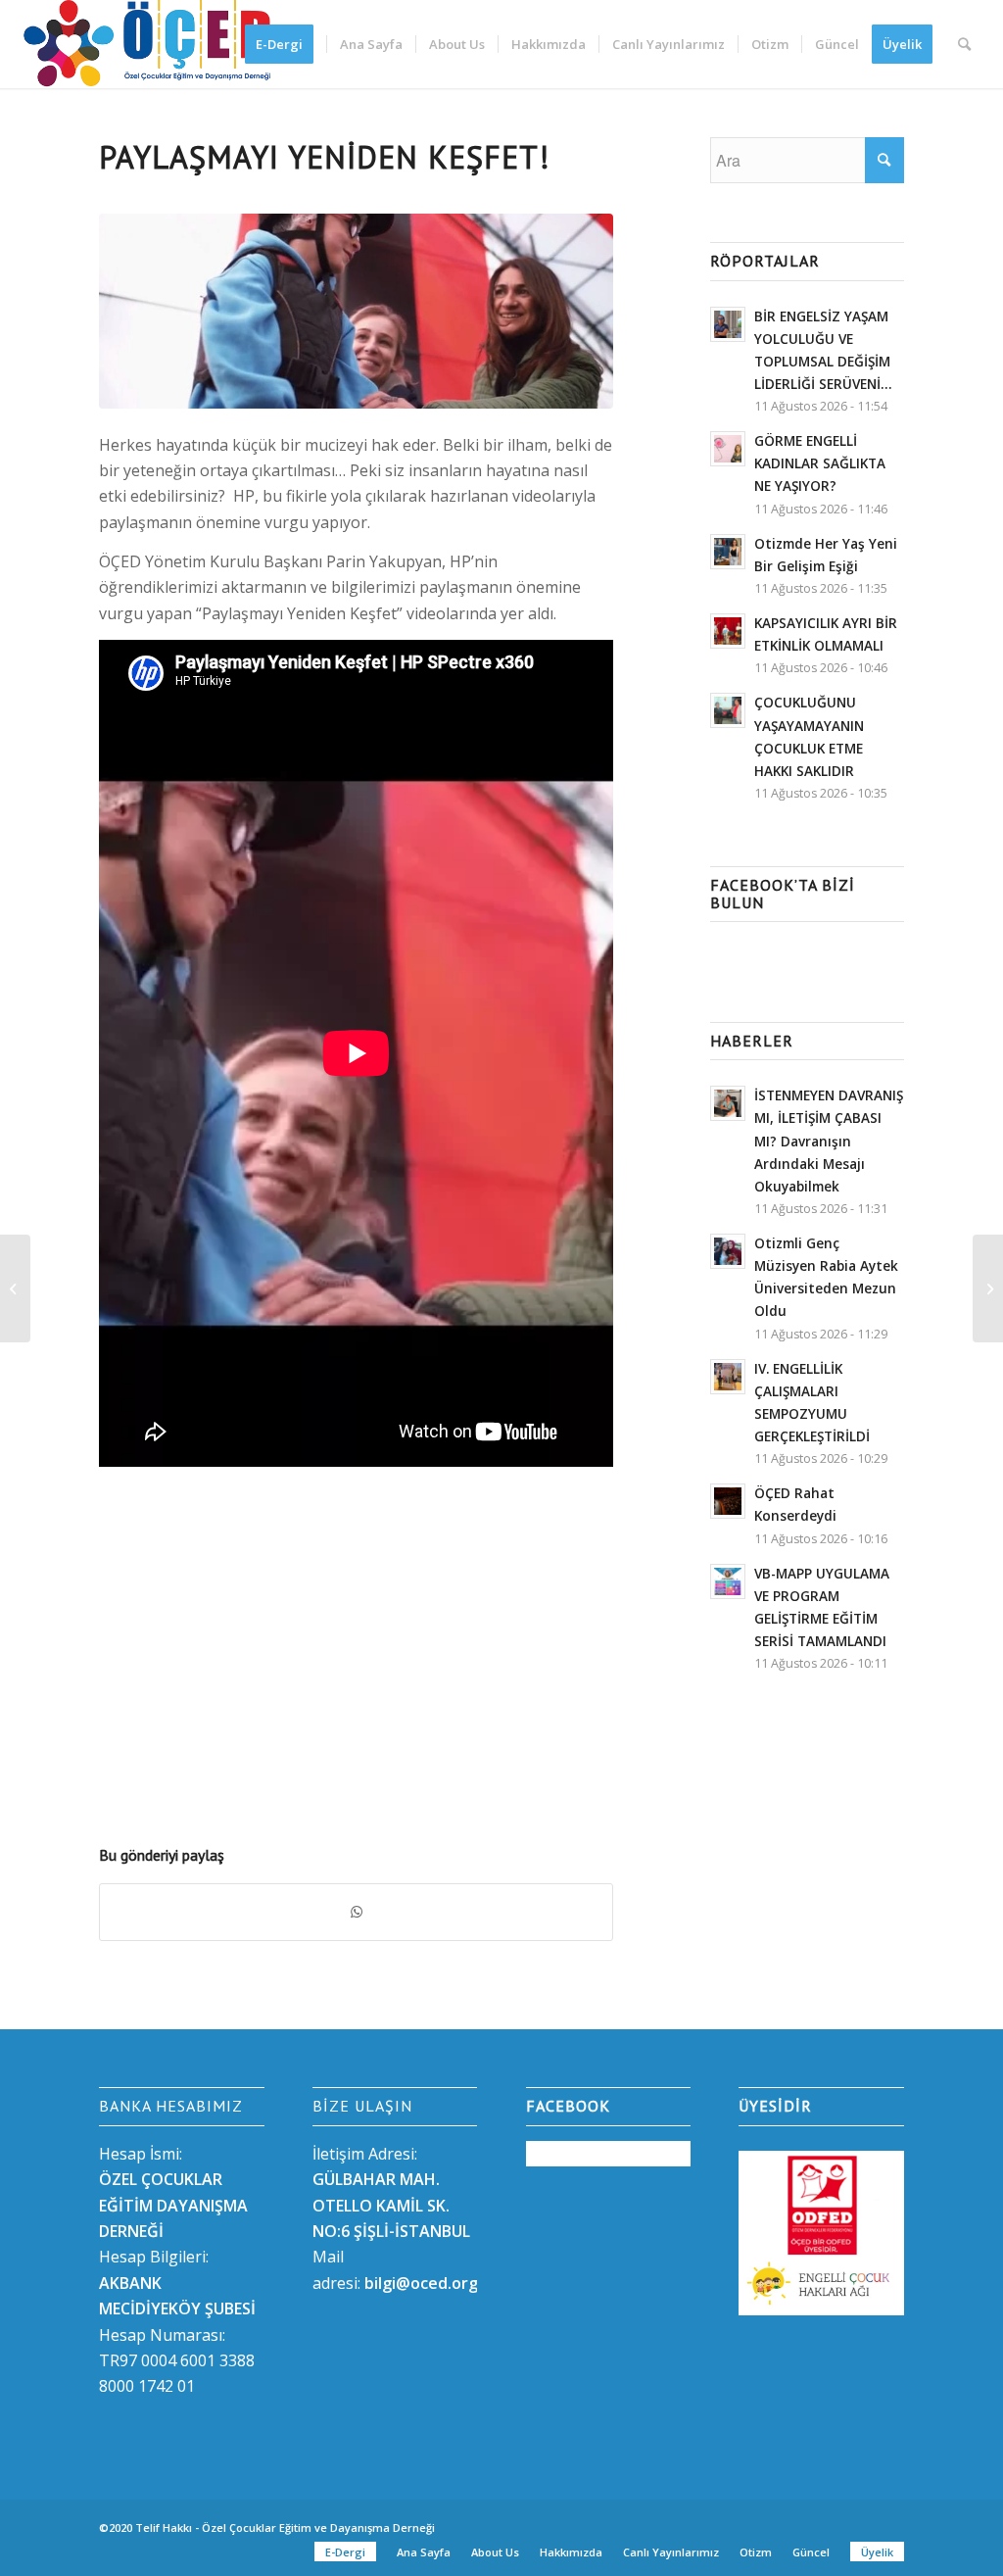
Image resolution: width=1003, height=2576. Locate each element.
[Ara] (964, 44)
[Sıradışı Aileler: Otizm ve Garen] (15, 1288)
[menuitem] (286, 44)
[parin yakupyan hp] (356, 311)
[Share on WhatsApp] (356, 1912)
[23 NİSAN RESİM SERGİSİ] (988, 1288)
